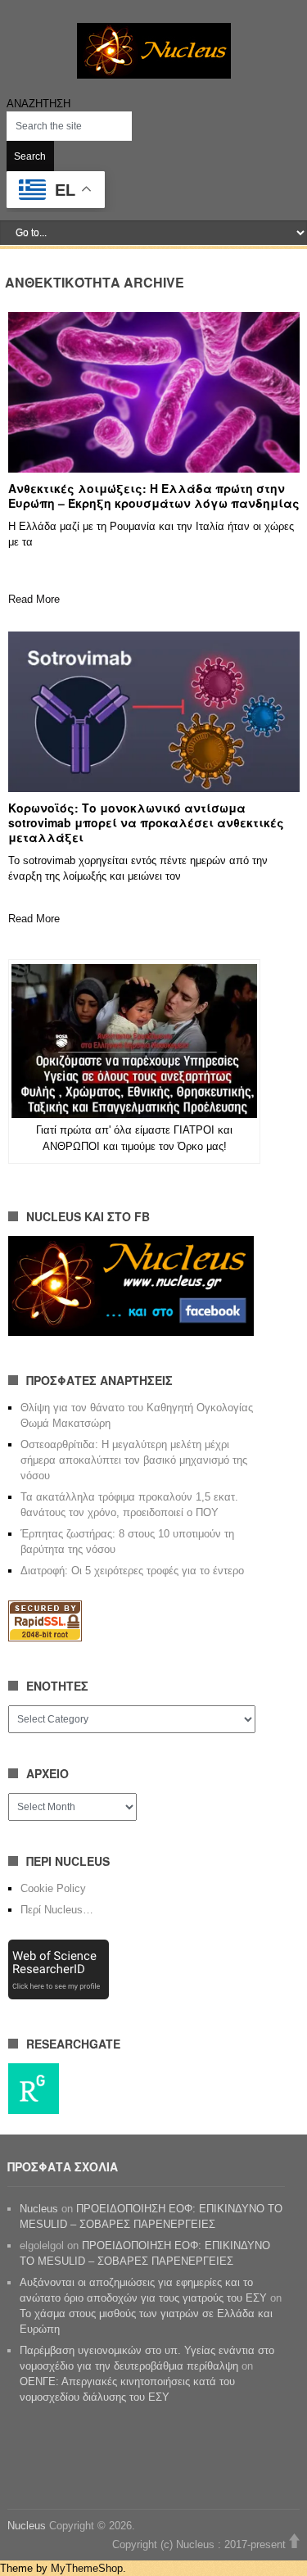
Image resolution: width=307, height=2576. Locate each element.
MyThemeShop (87, 2568)
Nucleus (39, 2209)
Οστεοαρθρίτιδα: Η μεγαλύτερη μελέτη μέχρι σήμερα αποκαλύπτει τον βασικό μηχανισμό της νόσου (134, 1460)
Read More (34, 599)
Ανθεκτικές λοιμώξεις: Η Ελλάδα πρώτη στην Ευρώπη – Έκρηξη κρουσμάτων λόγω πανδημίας (154, 496)
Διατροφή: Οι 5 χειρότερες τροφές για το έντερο (132, 1571)
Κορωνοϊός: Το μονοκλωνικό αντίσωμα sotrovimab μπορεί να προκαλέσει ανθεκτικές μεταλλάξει (146, 822)
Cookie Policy (53, 1888)
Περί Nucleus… (57, 1910)
